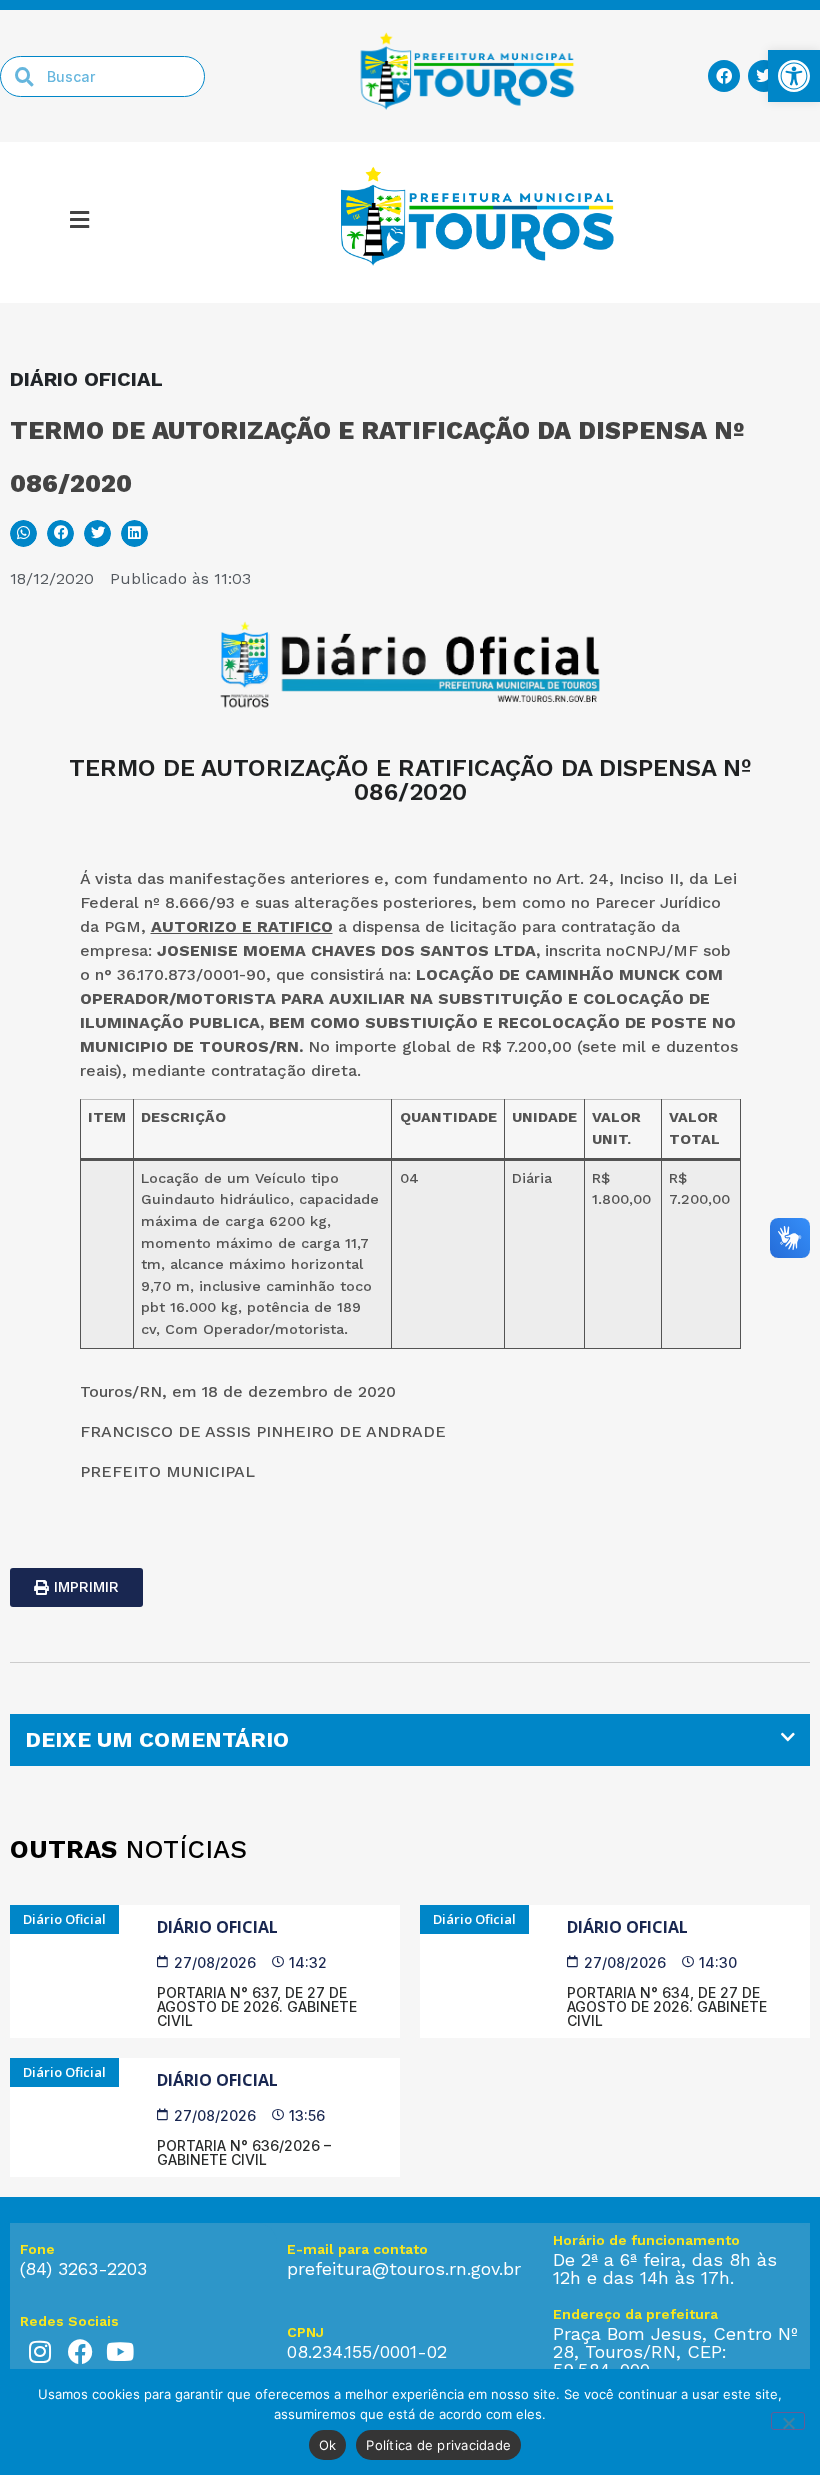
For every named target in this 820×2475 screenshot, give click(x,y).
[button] (79, 223)
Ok (328, 2445)
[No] (788, 2421)
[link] (794, 76)
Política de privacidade (438, 2445)
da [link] (670, 926)
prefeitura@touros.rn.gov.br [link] (404, 2268)
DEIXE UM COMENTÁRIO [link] (157, 1739)
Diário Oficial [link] (217, 1927)
